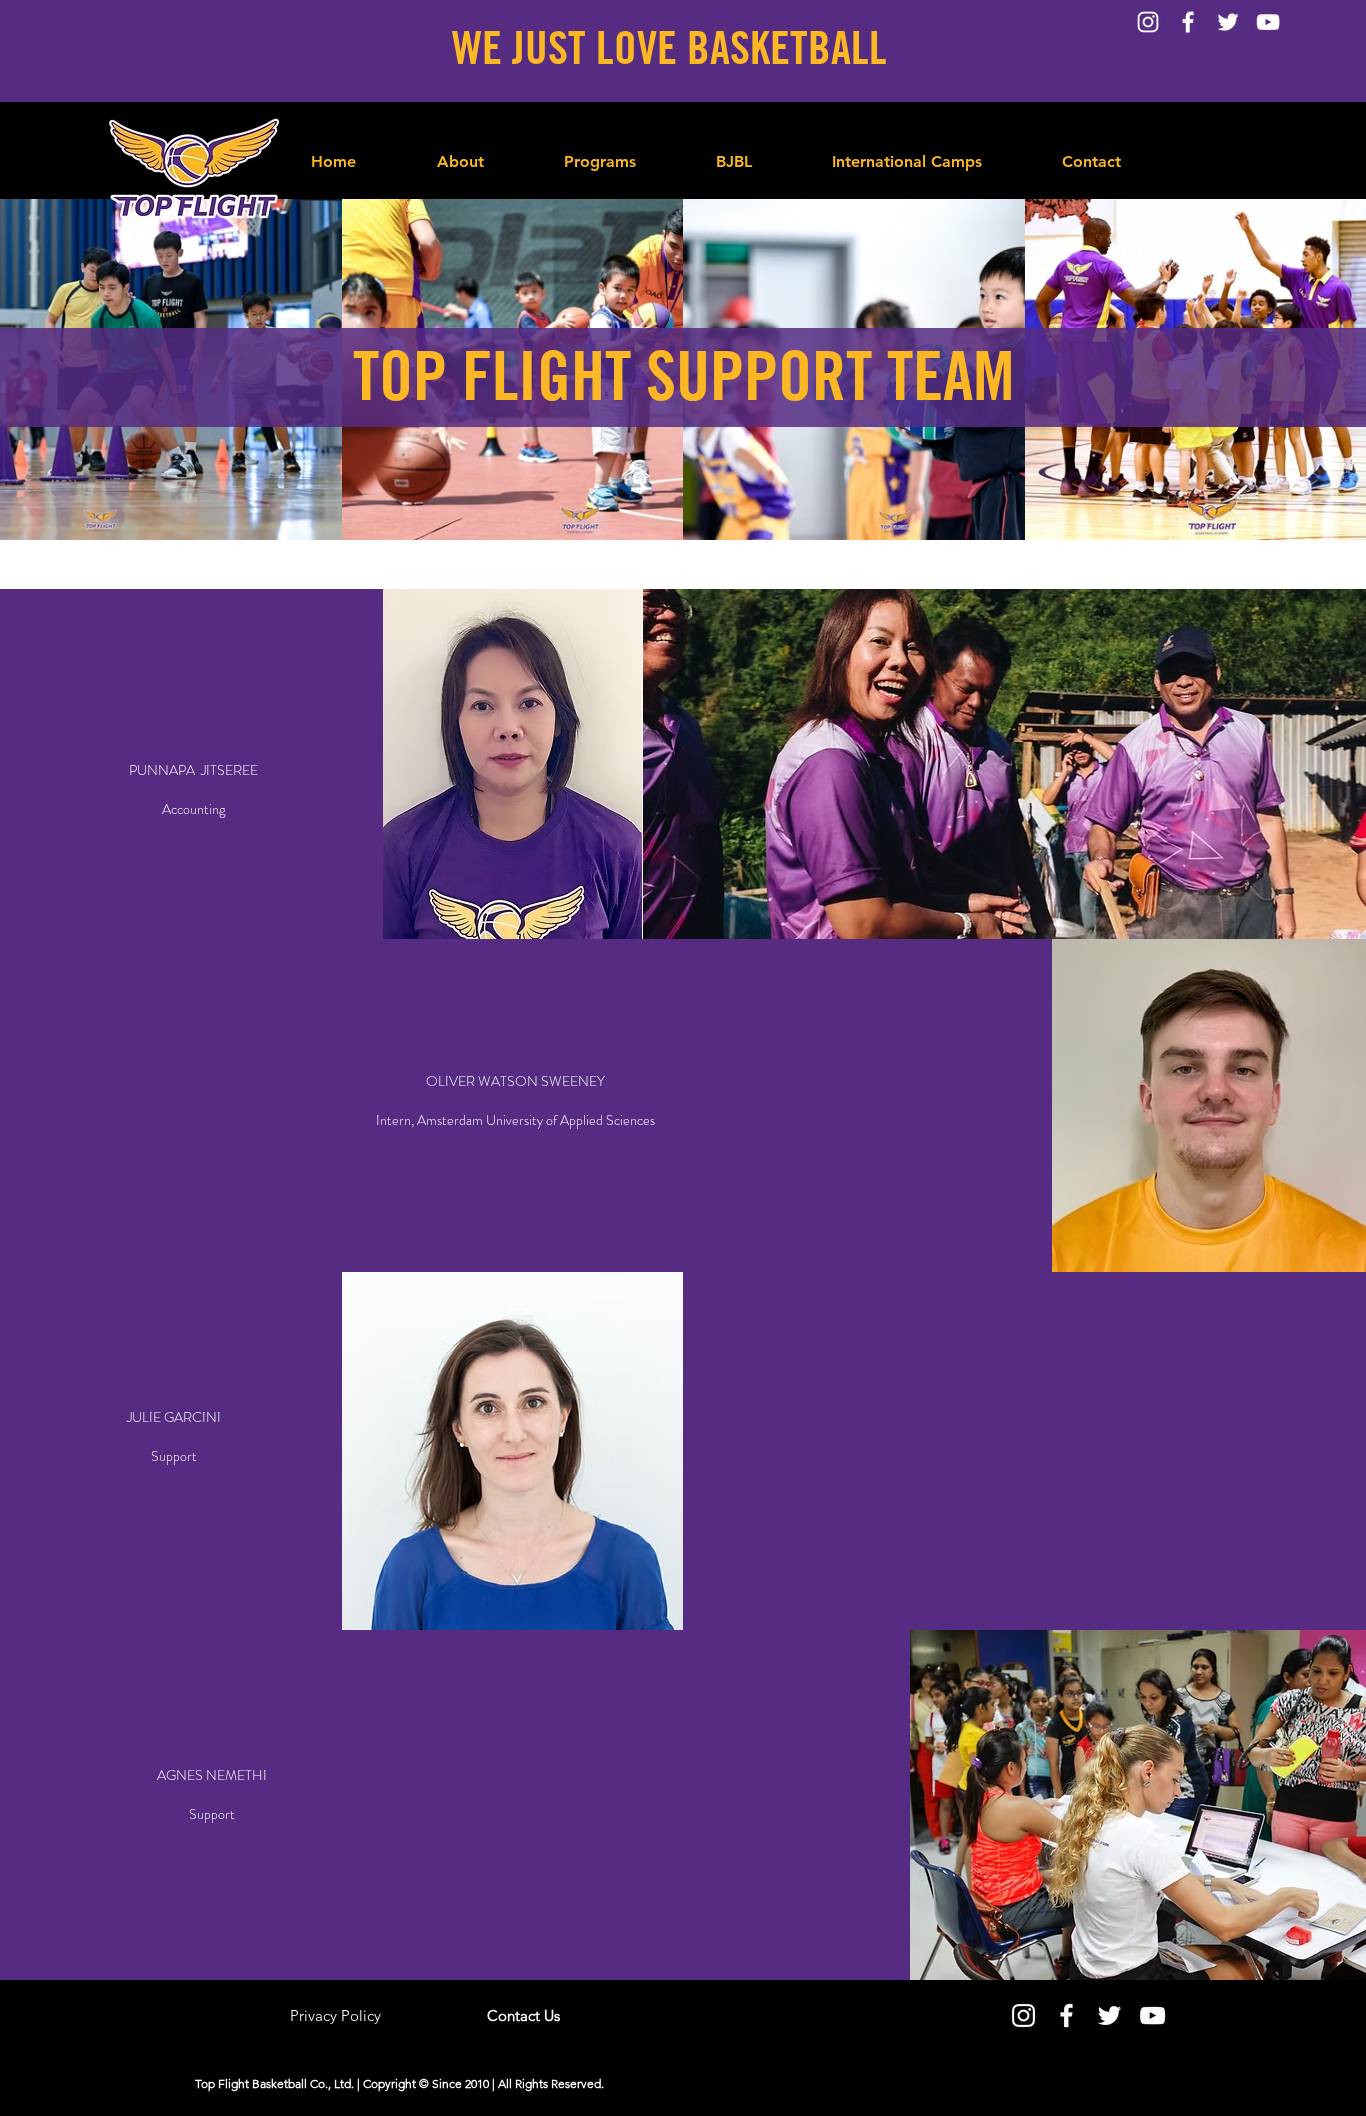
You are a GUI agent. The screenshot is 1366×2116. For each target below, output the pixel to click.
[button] (600, 153)
